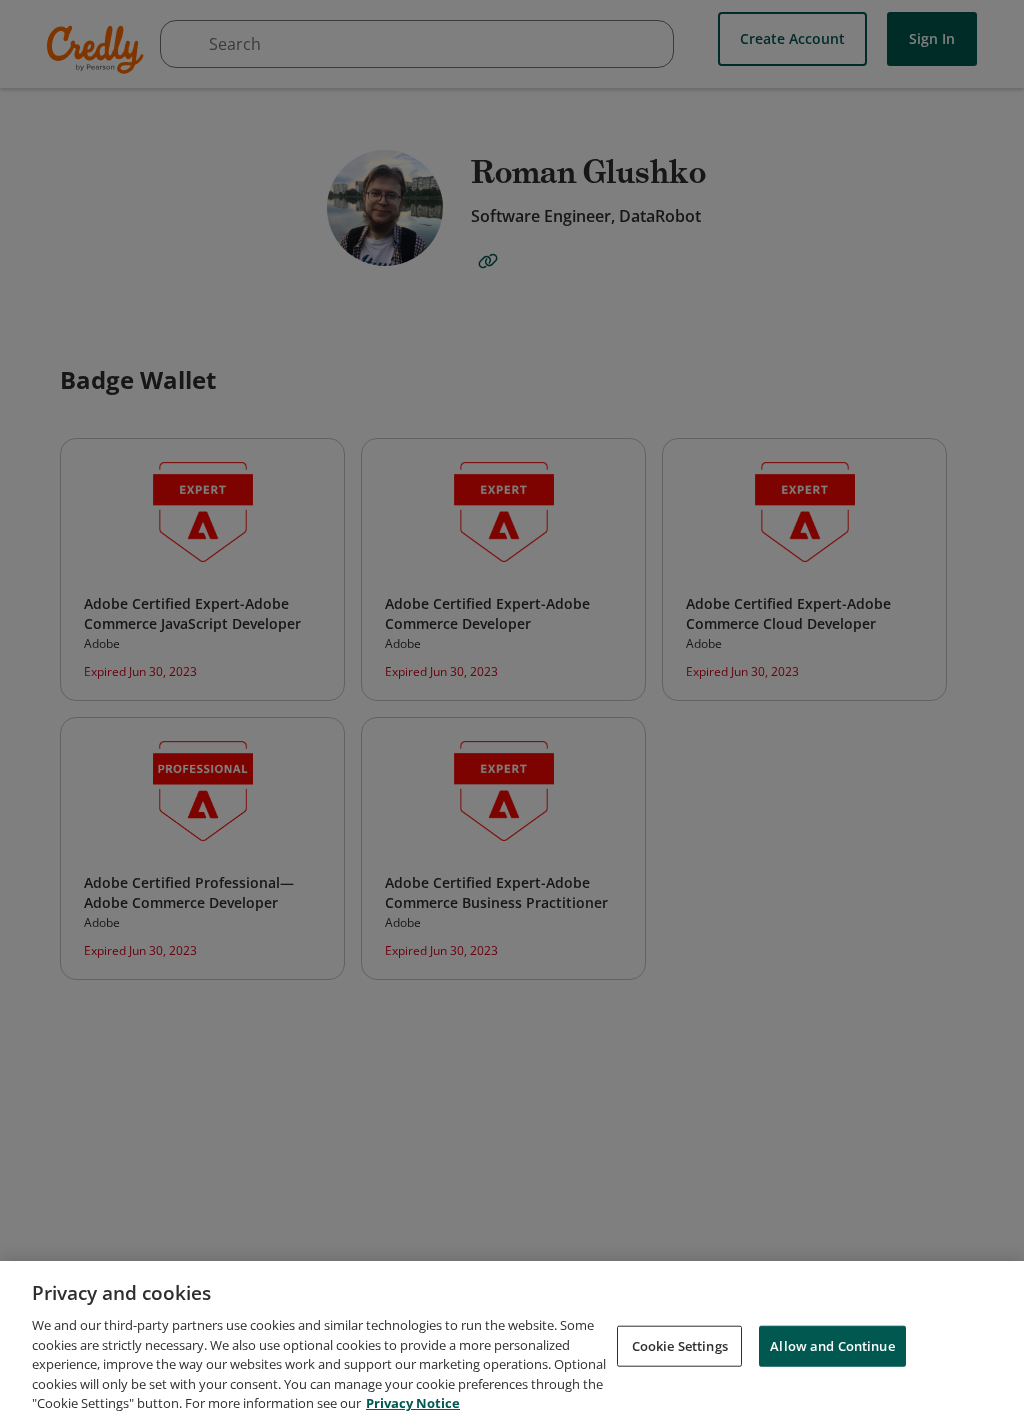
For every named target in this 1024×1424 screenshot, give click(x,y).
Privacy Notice (413, 1403)
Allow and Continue (832, 1345)
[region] (512, 1342)
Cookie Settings (680, 1345)
